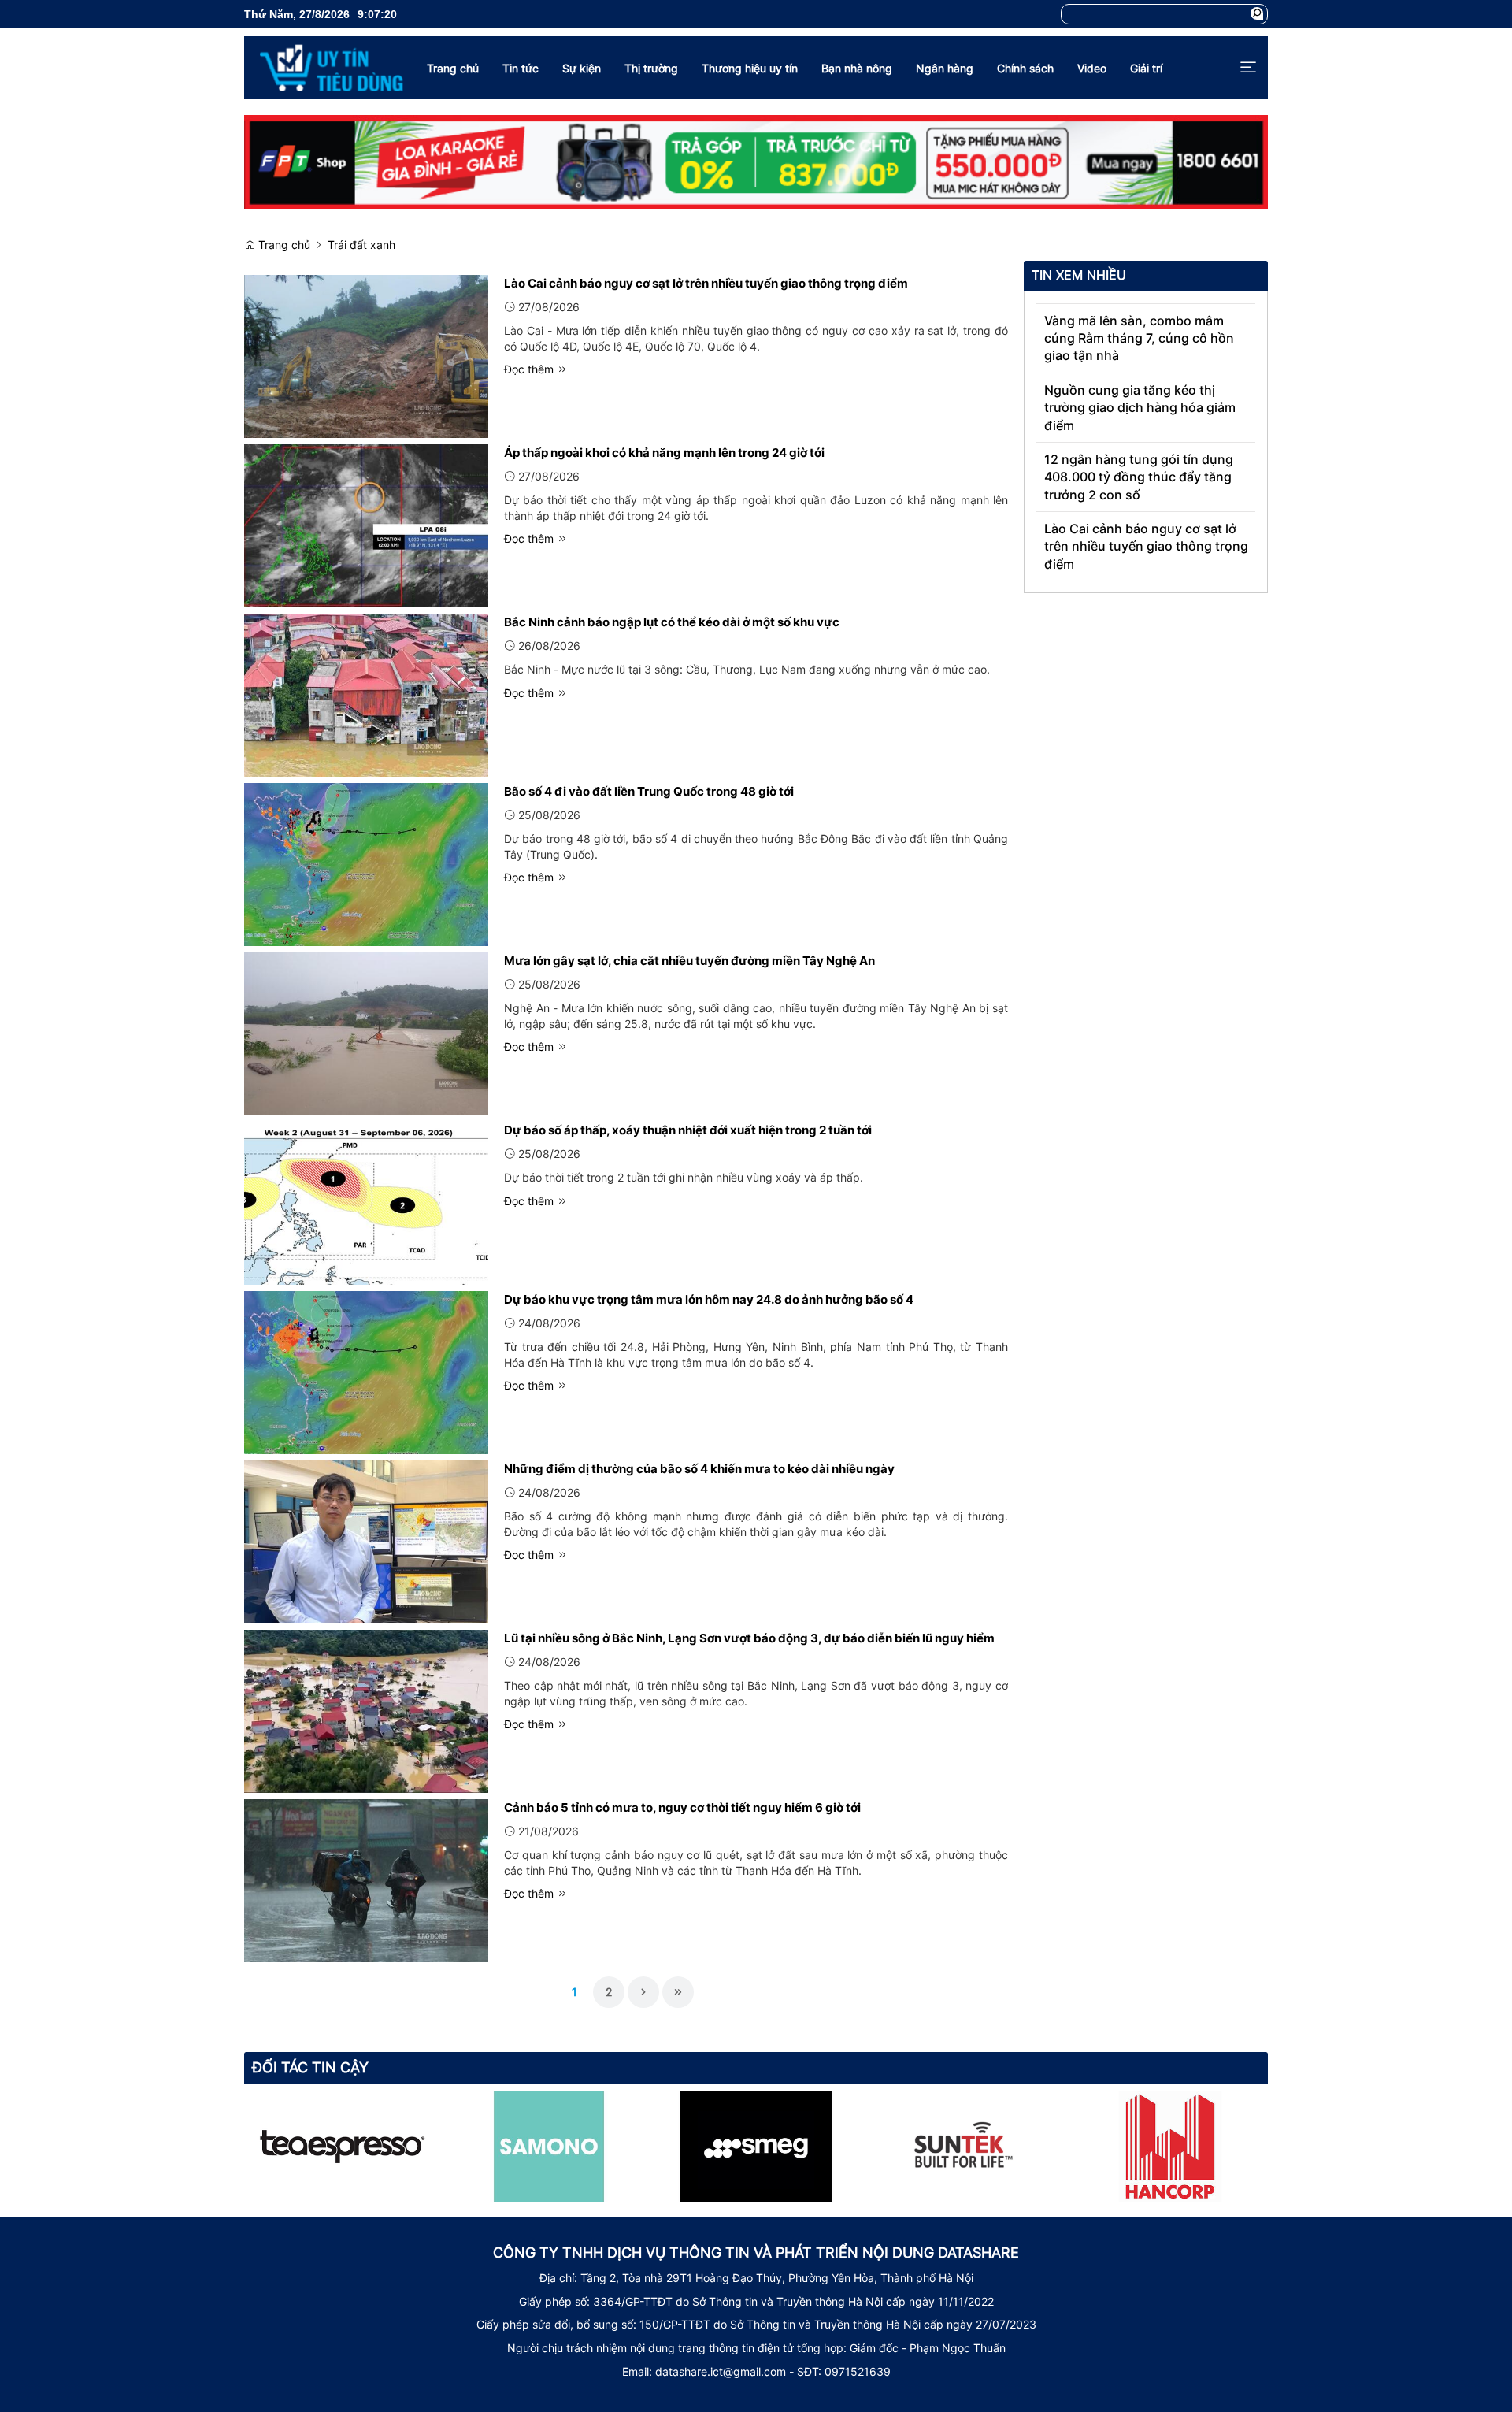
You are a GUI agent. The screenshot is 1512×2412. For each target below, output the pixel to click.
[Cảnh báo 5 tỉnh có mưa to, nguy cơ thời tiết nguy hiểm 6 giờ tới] (366, 1879)
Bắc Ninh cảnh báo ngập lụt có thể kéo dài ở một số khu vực (672, 622)
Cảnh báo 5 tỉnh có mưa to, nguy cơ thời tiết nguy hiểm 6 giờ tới (682, 1807)
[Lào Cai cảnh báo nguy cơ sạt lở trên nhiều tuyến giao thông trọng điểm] (366, 355)
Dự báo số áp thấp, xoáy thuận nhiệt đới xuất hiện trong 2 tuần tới (688, 1130)
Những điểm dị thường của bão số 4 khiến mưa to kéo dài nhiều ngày (699, 1469)
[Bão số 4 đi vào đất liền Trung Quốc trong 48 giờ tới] (366, 863)
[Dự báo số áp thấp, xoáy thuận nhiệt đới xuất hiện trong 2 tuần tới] (366, 1202)
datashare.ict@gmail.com (721, 2371)
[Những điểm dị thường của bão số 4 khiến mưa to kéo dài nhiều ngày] (366, 1540)
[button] (1257, 14)
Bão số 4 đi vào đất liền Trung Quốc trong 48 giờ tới (649, 791)
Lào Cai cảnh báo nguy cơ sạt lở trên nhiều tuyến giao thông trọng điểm (706, 283)
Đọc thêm (530, 369)
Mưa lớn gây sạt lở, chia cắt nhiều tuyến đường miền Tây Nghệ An (689, 961)
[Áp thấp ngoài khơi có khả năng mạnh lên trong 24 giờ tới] (366, 524)
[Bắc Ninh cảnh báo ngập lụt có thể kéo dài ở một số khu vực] (366, 694)
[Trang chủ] (324, 68)
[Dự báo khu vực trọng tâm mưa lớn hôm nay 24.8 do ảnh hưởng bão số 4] (366, 1371)
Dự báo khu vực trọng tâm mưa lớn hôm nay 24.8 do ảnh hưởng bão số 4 (709, 1299)
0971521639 (858, 2371)
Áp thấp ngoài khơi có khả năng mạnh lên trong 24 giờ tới (664, 453)
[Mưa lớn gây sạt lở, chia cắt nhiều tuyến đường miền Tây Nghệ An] (366, 1032)
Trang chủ (283, 245)
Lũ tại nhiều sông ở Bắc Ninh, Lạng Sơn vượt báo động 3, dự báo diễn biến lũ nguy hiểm (749, 1638)
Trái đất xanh (361, 245)
